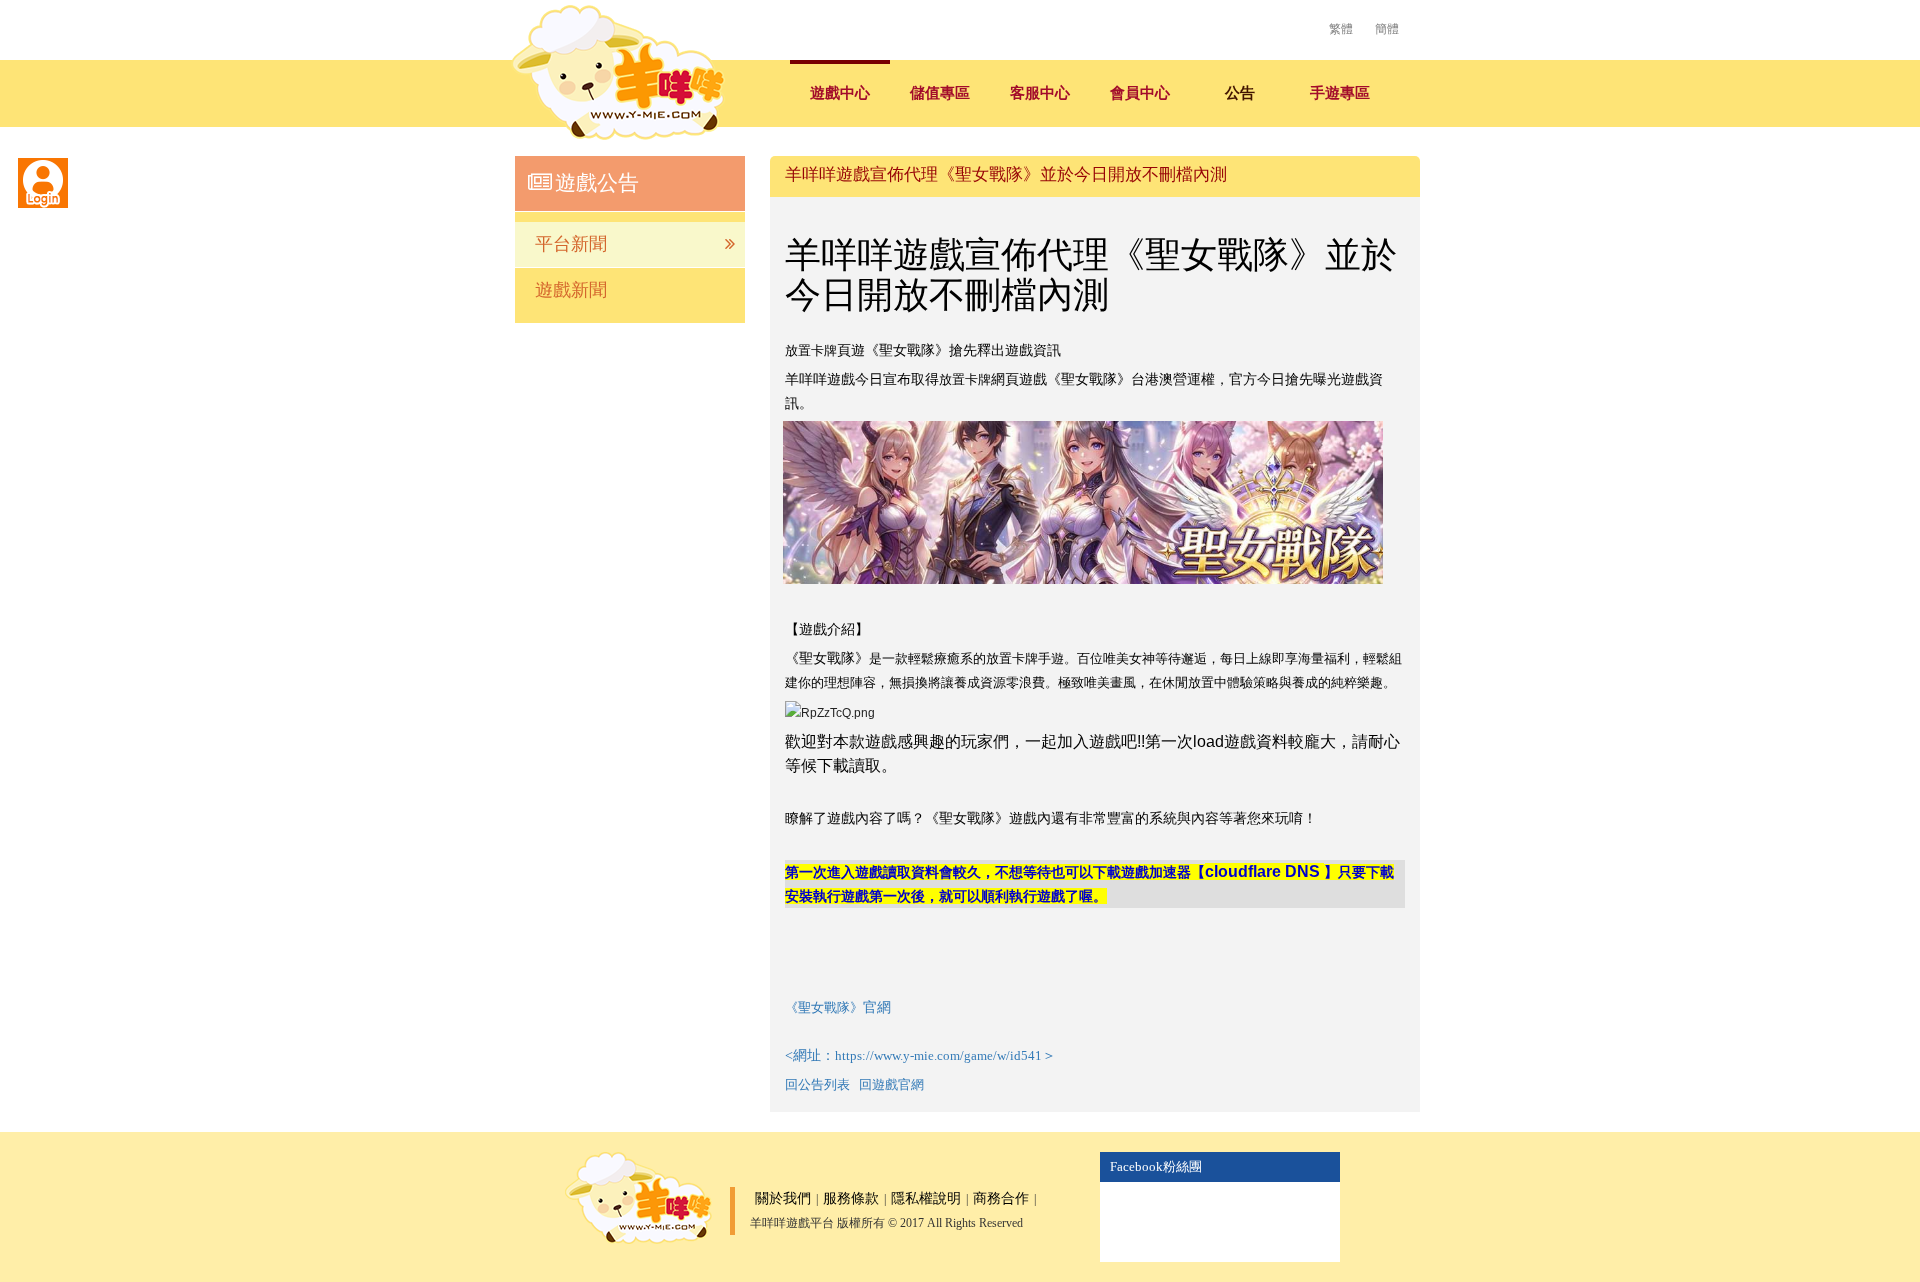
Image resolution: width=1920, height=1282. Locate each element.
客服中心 (1040, 93)
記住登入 (60, 360)
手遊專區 (1340, 93)
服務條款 (851, 1198)
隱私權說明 (926, 1198)
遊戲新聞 (571, 290)
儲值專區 (940, 93)
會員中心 (1140, 93)
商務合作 (1001, 1198)
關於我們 (783, 1198)
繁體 (1341, 29)
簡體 (1387, 29)
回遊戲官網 (891, 1084)
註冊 (165, 360)
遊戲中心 (840, 93)
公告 (1240, 93)
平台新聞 (571, 244)
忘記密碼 (210, 360)
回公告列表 (817, 1084)
